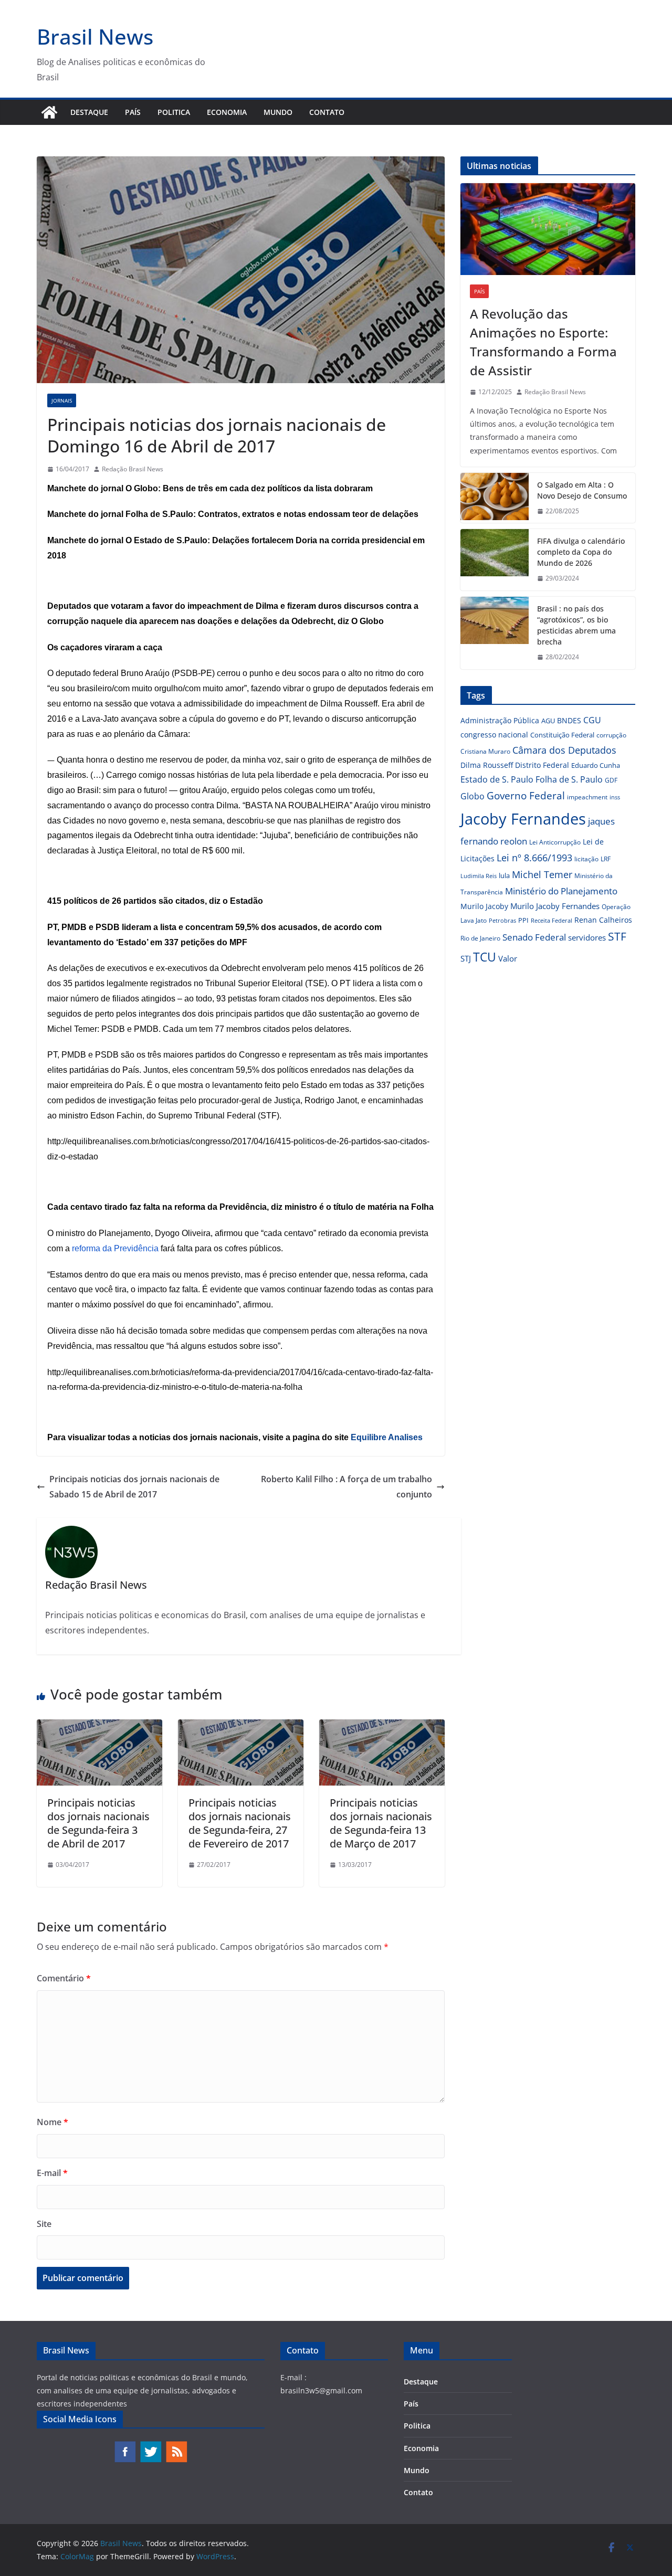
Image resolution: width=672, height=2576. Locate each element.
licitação (586, 859)
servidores (587, 937)
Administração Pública (500, 720)
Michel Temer (542, 874)
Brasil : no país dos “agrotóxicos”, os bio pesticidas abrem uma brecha (576, 625)
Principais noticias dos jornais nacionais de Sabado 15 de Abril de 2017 (134, 1487)
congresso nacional (494, 735)
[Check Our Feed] (176, 2446)
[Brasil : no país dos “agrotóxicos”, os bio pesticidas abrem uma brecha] (495, 633)
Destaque (89, 112)
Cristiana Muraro (485, 751)
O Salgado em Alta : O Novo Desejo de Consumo (582, 490)
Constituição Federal (562, 735)
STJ (466, 958)
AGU (548, 721)
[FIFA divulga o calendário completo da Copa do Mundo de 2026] (495, 560)
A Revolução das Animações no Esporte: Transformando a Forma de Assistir (543, 342)
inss (615, 797)
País (133, 112)
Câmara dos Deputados (564, 750)
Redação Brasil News (133, 469)
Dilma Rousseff (487, 765)
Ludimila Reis (479, 876)
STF (617, 936)
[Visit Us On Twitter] (150, 2446)
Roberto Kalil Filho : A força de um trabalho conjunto (346, 1487)
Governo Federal (526, 796)
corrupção (611, 735)
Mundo (278, 112)
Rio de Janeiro (480, 938)
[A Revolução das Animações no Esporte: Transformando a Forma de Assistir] (548, 229)
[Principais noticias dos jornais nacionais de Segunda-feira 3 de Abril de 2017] (99, 1727)
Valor (508, 958)
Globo (472, 796)
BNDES (569, 720)
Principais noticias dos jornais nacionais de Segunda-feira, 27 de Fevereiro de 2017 (240, 1823)
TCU (485, 957)
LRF (606, 859)
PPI (523, 920)
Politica (174, 112)
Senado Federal (534, 937)
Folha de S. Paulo (569, 779)
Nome (52, 2122)
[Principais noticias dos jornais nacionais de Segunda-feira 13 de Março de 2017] (382, 1727)
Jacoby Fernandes (523, 819)
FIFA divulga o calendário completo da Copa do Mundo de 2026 (581, 552)
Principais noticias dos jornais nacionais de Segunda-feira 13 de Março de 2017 (381, 1823)
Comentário (64, 1978)
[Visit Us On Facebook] (125, 2446)
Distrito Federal (542, 765)
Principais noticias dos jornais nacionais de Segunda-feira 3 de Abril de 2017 (98, 1823)
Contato (327, 112)
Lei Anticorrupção (555, 842)
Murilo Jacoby (484, 906)
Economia (227, 112)
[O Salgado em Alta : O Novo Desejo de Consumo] (495, 498)
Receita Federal (552, 920)
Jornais (62, 400)
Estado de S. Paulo (497, 779)
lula (504, 875)
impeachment (587, 797)
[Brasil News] (49, 112)
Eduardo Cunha (596, 765)
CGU (592, 720)
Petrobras (502, 920)
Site (44, 2224)
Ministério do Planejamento (561, 891)
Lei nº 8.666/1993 (534, 858)
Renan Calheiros (603, 920)
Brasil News (95, 36)
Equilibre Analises (387, 1437)
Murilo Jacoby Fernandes (555, 906)
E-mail (52, 2173)
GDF (611, 780)
